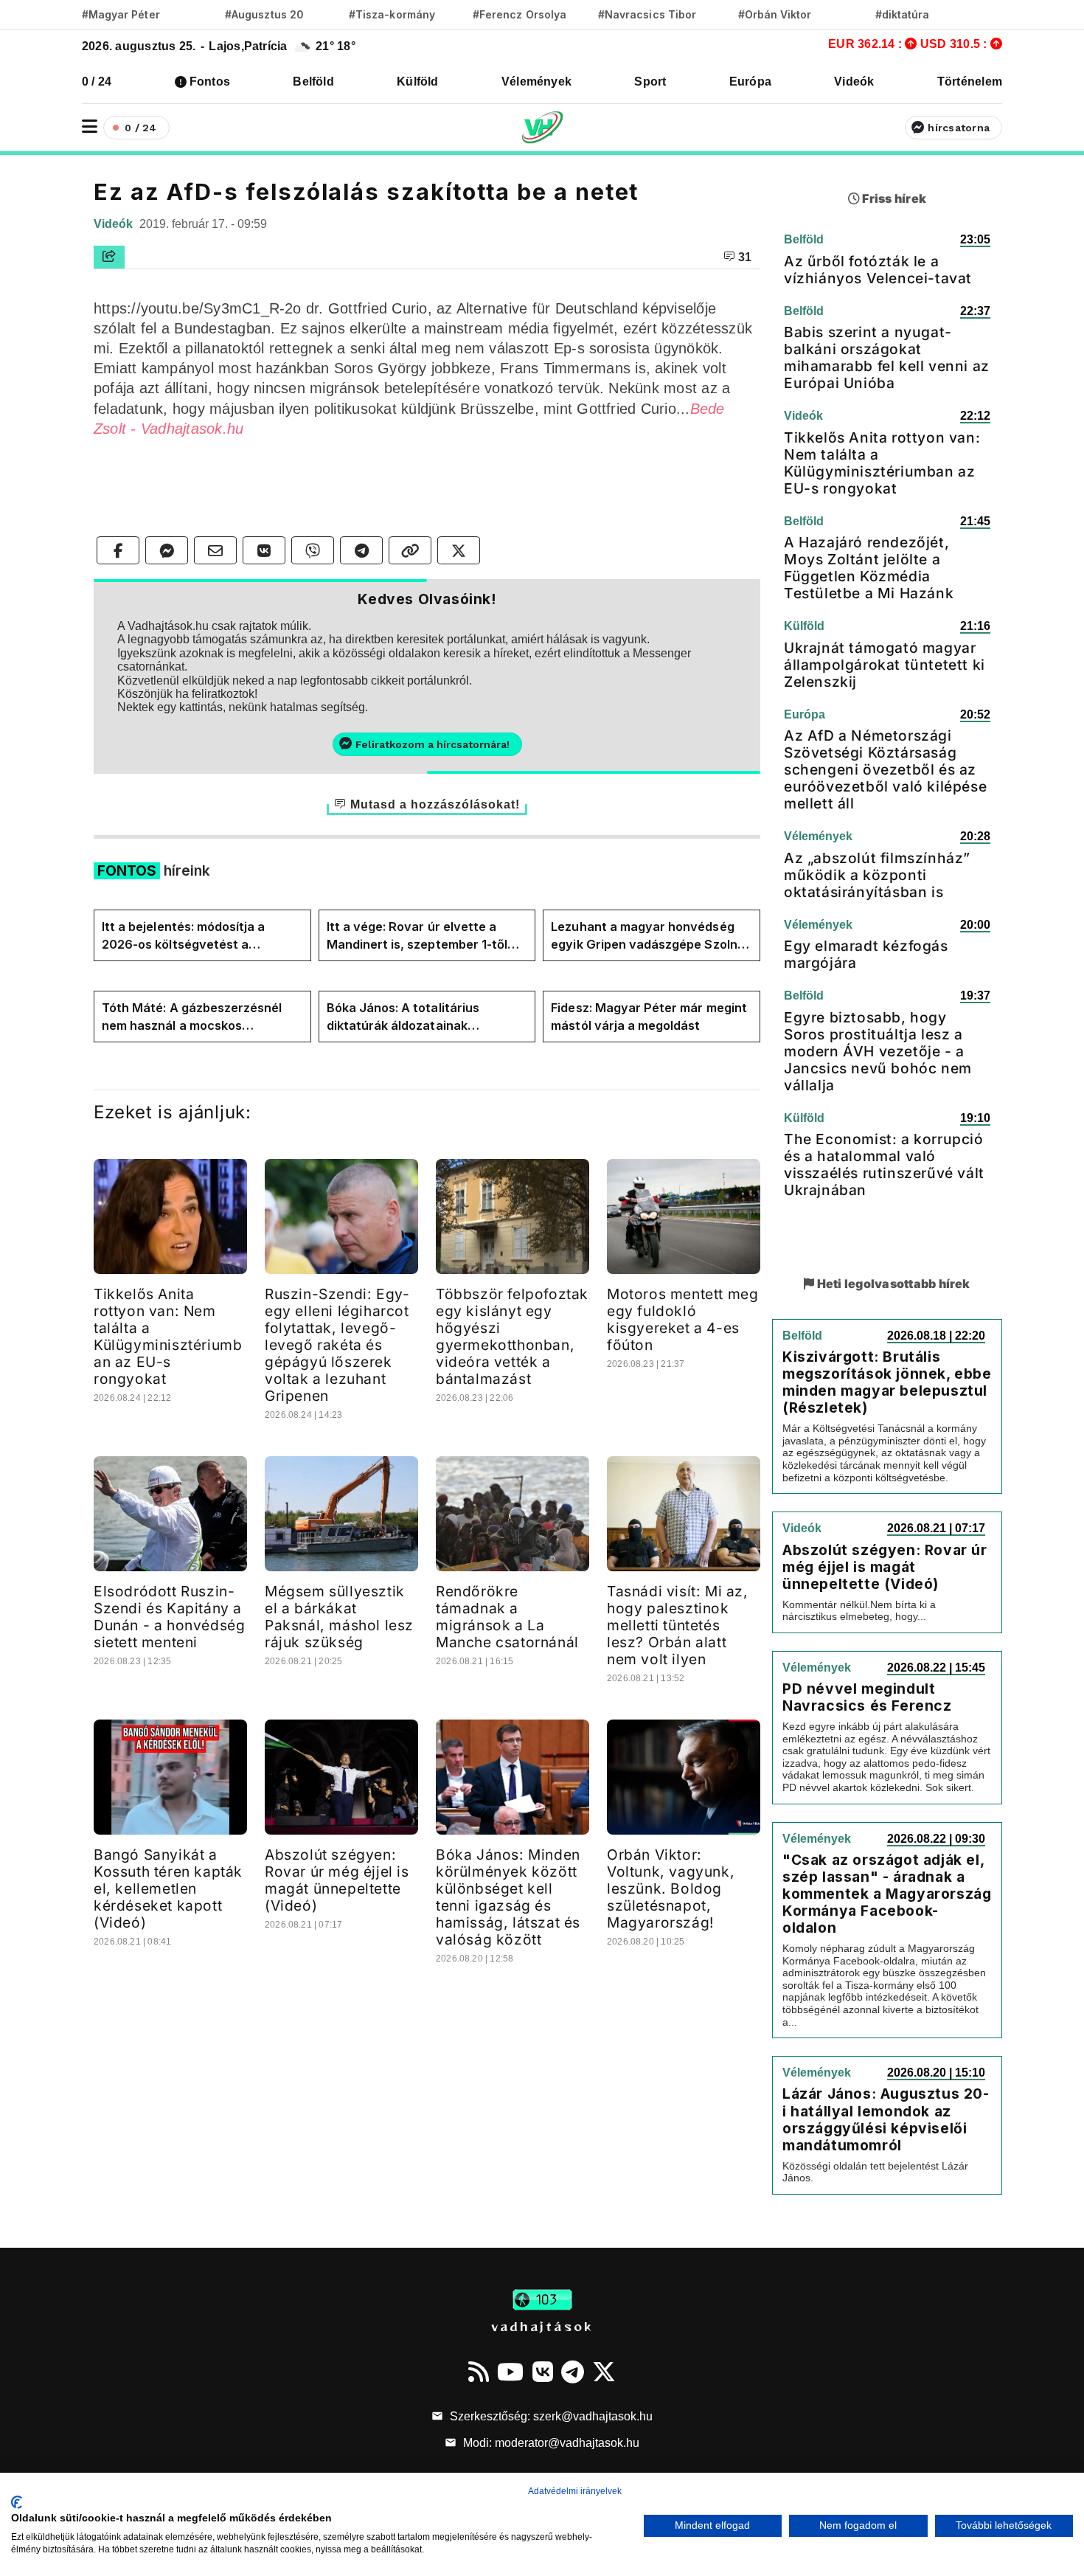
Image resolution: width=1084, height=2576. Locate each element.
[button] (90, 127)
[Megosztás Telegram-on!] (361, 550)
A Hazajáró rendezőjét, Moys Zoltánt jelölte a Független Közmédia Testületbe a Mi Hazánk (869, 568)
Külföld (418, 82)
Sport (650, 82)
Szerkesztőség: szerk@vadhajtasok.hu (550, 2416)
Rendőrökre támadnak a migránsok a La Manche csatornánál (507, 1617)
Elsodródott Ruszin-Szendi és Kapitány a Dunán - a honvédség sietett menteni (169, 1617)
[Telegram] (573, 2372)
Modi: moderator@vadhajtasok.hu (550, 2443)
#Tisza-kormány (392, 14)
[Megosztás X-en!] (459, 550)
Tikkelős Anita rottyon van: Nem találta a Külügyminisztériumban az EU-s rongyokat (168, 1336)
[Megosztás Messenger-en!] (167, 550)
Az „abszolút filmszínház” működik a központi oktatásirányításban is (877, 875)
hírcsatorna (959, 128)
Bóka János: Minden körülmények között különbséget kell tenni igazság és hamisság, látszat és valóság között (508, 1897)
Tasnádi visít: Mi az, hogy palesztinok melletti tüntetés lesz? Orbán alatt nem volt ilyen (678, 1625)
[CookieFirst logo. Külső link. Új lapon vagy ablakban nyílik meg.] (17, 2502)
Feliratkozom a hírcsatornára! (432, 744)
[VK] (543, 2372)
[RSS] (479, 2372)
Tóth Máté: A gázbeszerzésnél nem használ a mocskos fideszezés (192, 1017)
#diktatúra (902, 14)
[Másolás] (410, 550)
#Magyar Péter (121, 14)
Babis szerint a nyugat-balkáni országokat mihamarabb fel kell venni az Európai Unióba (887, 357)
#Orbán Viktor (775, 14)
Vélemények (536, 82)
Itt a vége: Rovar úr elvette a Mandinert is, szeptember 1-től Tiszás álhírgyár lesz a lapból (417, 936)
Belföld (313, 82)
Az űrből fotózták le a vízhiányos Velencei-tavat (878, 270)
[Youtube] (510, 2372)
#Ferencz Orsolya (520, 14)
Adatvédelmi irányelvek (575, 2491)
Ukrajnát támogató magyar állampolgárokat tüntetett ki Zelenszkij (885, 665)
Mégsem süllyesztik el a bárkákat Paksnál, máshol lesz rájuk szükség (339, 1617)
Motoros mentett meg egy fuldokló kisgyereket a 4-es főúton (682, 1319)
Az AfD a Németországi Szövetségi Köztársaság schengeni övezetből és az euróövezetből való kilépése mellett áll (885, 769)
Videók (854, 82)
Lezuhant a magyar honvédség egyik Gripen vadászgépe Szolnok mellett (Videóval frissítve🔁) (651, 936)
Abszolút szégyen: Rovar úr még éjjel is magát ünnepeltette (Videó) (337, 1880)
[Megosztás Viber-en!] (313, 550)
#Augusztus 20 (264, 14)
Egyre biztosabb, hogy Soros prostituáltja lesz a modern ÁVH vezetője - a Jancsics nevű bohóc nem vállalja (878, 1051)
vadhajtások (542, 2326)
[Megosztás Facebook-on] (118, 550)
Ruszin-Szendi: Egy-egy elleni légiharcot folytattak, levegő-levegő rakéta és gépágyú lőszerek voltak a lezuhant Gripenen (337, 1345)
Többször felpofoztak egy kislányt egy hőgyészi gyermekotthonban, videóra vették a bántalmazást (512, 1336)
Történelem (970, 82)
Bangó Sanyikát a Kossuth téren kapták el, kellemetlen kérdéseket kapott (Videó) (168, 1888)
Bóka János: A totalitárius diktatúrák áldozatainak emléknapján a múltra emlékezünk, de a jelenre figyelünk (403, 1017)
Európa (750, 82)
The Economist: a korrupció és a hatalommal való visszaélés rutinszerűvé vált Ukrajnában (884, 1164)
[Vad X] (604, 2372)
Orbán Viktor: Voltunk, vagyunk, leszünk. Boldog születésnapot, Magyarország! (671, 1888)
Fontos (210, 82)
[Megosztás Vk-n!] (264, 550)
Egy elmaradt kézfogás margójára (866, 954)
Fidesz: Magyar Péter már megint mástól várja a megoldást (649, 1017)
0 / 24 (97, 82)
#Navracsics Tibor (647, 14)
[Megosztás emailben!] (215, 550)
